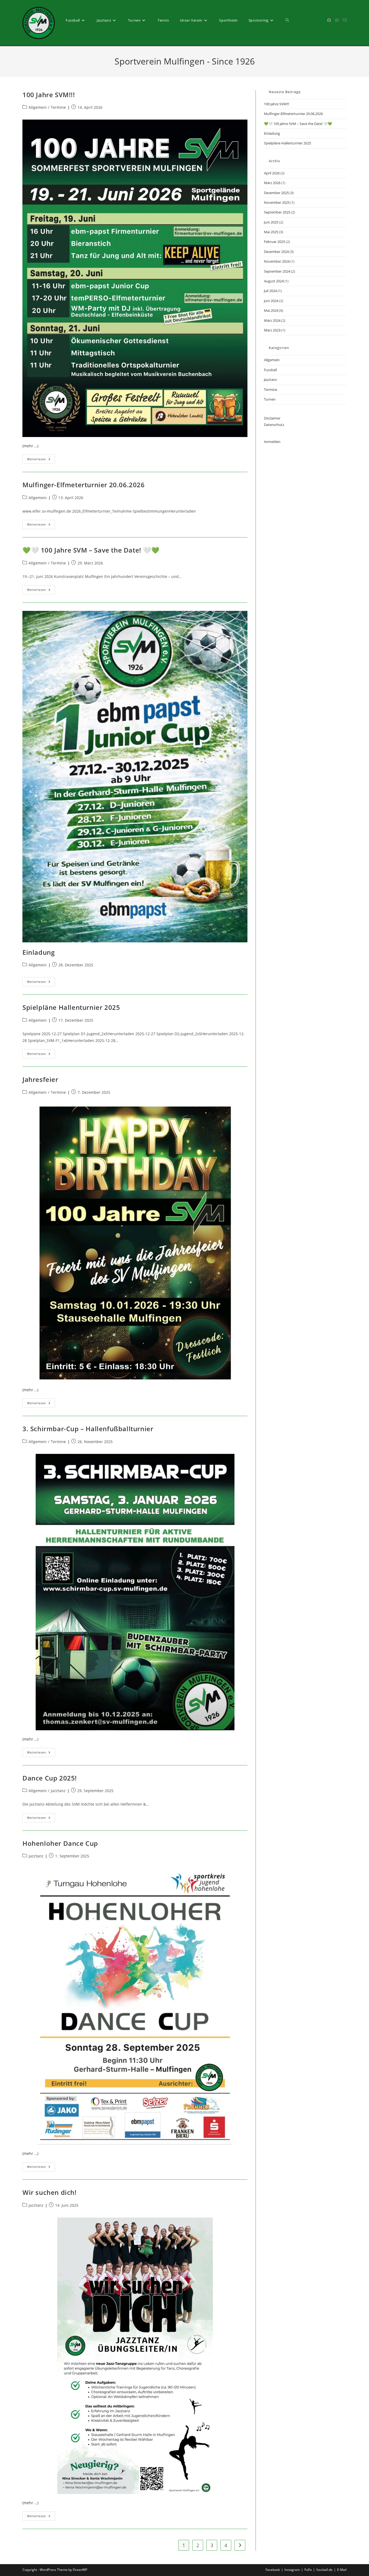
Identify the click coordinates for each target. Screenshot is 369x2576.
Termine (58, 107)
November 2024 (277, 261)
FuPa (308, 2570)
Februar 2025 (274, 242)
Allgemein (38, 107)
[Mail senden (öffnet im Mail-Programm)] (345, 20)
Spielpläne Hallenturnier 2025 (71, 1007)
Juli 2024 (270, 291)
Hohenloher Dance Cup (60, 1843)
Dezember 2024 (276, 252)
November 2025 (277, 202)
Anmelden (272, 442)
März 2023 (272, 330)
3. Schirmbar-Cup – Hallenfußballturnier (88, 1429)
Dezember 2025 (276, 193)
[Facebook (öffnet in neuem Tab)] (329, 20)
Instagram (292, 2570)
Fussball (270, 370)
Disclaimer (272, 418)
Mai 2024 (271, 310)
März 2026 (272, 183)
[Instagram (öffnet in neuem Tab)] (337, 20)
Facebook (273, 2570)
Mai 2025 (271, 232)
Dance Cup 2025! (50, 1778)
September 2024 (277, 271)
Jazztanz (58, 1791)
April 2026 (272, 173)
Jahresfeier (40, 1079)
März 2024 (272, 320)
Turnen (270, 399)
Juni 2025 (271, 222)
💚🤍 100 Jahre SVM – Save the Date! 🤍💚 (91, 550)
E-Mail (342, 2570)
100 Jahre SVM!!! (49, 95)
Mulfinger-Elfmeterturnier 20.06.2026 (84, 485)
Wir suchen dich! (50, 2192)
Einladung (38, 952)
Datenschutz (274, 425)
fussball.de (324, 2570)
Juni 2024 (271, 301)
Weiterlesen (41, 460)
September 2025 (277, 212)
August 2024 (274, 281)
